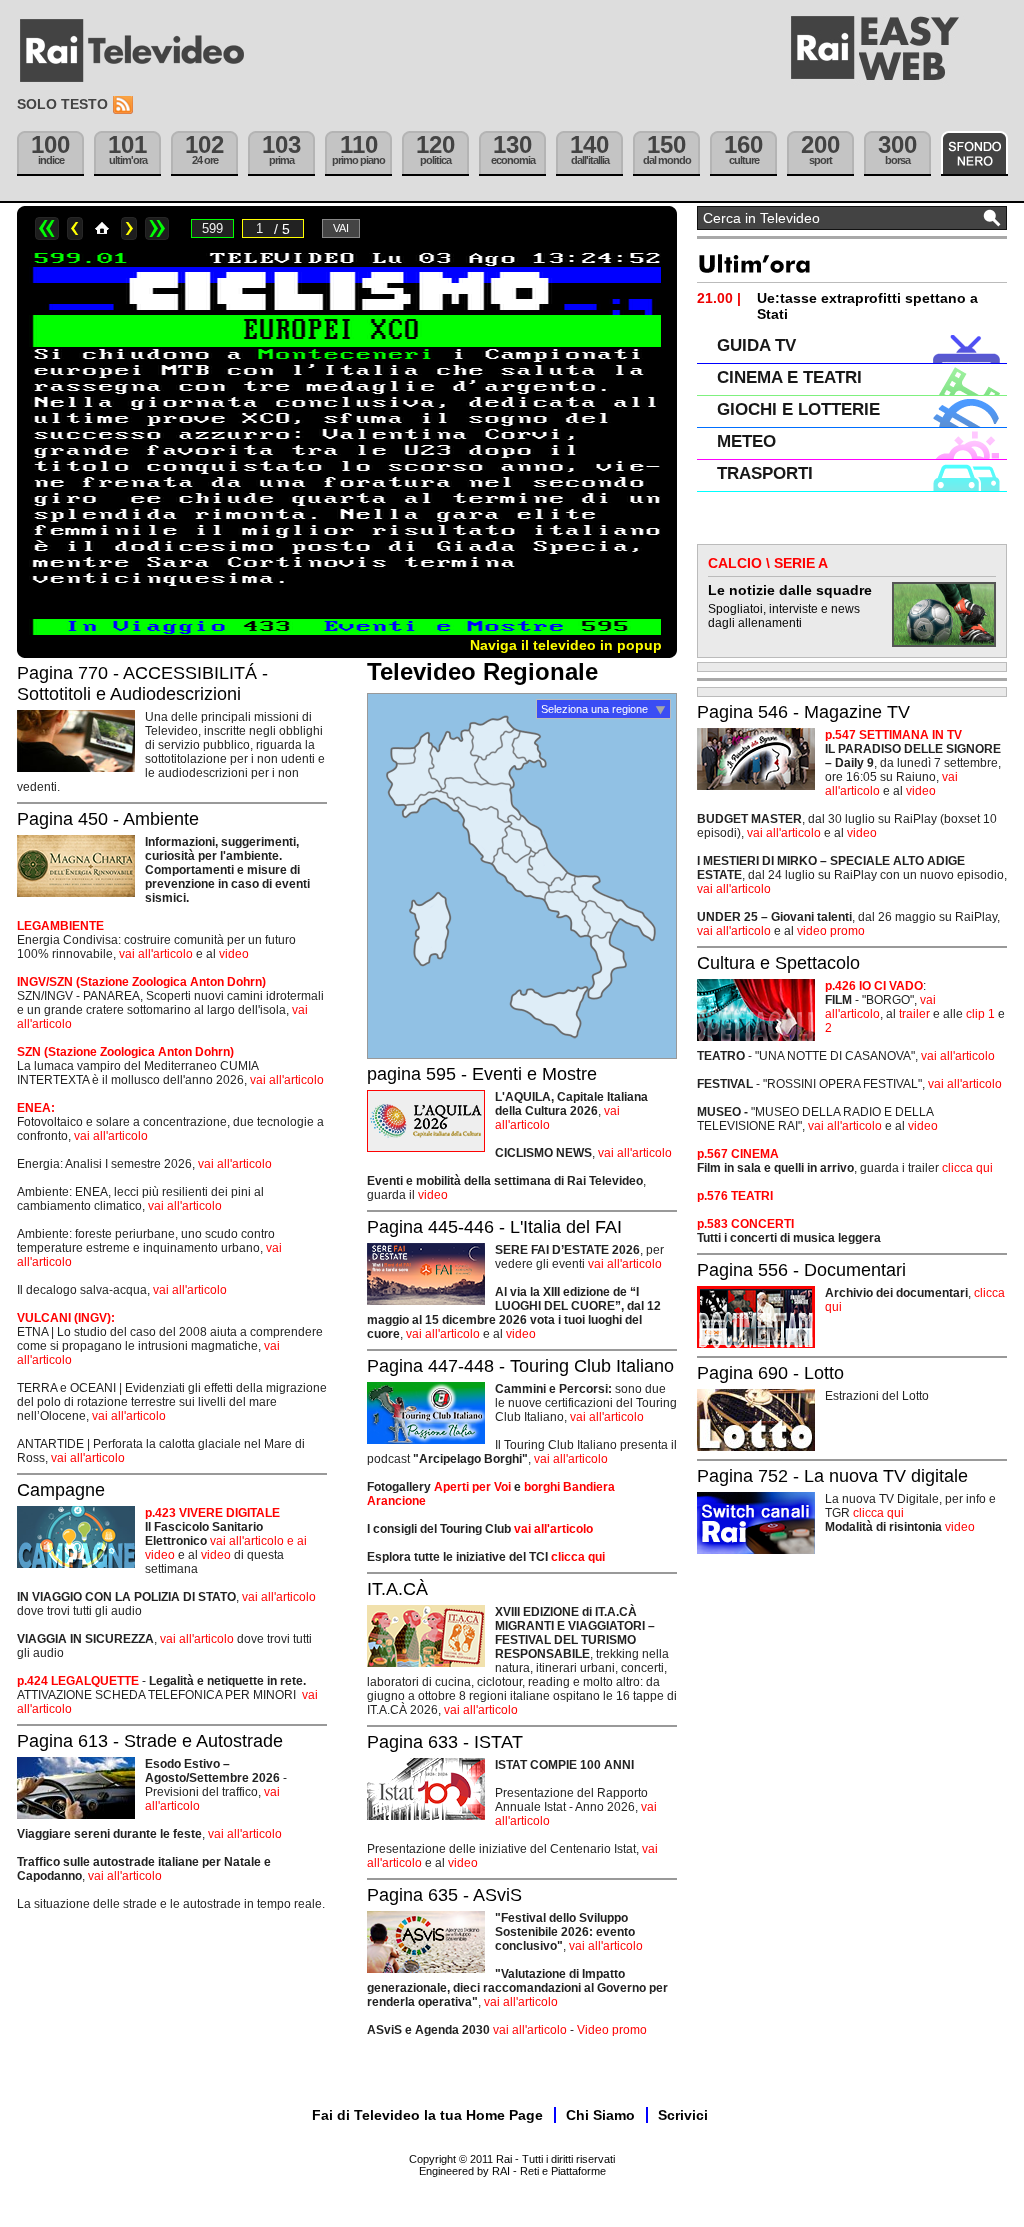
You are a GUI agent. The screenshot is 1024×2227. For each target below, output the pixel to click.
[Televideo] (142, 51)
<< (47, 228)
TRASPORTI (765, 473)
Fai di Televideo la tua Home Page (427, 2115)
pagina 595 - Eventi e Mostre (482, 1074)
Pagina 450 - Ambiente (108, 819)
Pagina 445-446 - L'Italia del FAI (494, 1227)
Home (102, 228)
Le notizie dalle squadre (790, 590)
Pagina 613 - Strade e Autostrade (150, 1741)
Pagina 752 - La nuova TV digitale (832, 1476)
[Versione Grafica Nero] (974, 153)
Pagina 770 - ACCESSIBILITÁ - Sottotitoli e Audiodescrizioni (142, 683)
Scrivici (683, 2115)
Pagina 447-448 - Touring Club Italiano (520, 1366)
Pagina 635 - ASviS (444, 1895)
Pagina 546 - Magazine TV (803, 712)
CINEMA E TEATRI (789, 377)
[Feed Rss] (125, 105)
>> (157, 228)
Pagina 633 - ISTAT (445, 1742)
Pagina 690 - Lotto (770, 1373)
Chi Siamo (600, 2115)
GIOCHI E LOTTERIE (798, 409)
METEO (746, 441)
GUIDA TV (756, 345)
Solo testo (62, 104)
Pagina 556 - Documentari (801, 1270)
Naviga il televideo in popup (566, 645)
